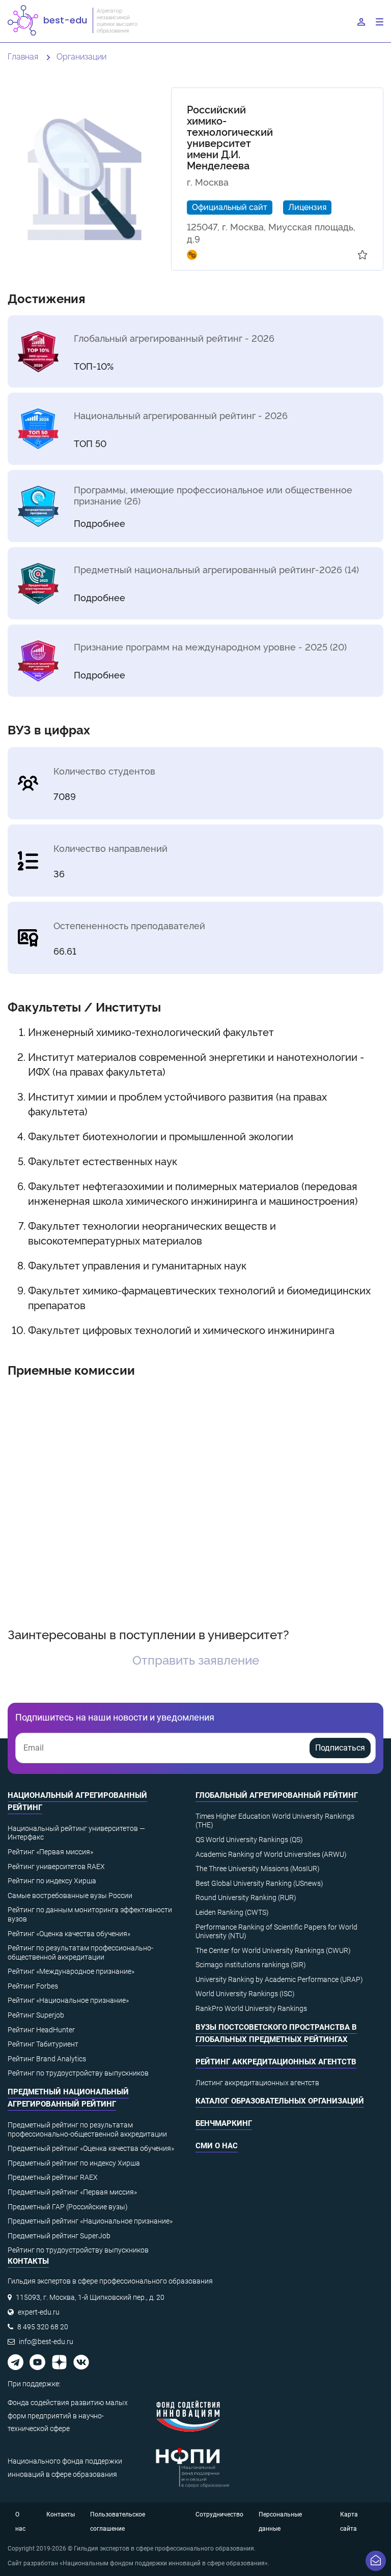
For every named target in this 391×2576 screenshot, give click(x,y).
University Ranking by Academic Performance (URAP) (279, 1979)
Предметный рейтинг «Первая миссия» (72, 2192)
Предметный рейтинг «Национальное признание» (90, 2221)
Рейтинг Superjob (36, 2015)
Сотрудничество (219, 2514)
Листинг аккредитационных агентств (257, 2083)
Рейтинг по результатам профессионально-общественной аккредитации (80, 1952)
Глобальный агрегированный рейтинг (277, 1795)
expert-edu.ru (39, 2312)
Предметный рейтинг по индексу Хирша (74, 2163)
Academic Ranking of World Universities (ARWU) (271, 1854)
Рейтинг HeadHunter (41, 2030)
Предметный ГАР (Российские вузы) (68, 2207)
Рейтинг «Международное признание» (71, 1971)
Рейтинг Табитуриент (43, 2044)
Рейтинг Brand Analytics (47, 2059)
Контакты (61, 2514)
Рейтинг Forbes (33, 1986)
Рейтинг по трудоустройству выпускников (78, 2073)
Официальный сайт (230, 206)
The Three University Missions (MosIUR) (258, 1869)
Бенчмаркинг (224, 2123)
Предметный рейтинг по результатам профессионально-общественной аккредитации (87, 2129)
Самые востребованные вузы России (70, 1896)
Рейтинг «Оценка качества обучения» (69, 1934)
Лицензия (307, 206)
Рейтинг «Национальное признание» (68, 2000)
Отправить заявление (196, 1659)
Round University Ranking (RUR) (246, 1898)
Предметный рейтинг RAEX (53, 2177)
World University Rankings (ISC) (245, 1994)
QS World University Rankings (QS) (249, 1840)
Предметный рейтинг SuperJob (59, 2236)
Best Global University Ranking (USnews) (259, 1883)
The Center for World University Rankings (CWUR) (273, 1950)
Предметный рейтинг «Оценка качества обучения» (91, 2148)
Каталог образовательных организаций (280, 2101)
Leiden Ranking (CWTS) (232, 1912)
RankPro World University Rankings (251, 2008)
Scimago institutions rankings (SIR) (251, 1965)
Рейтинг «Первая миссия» (50, 1852)
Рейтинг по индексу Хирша (52, 1881)
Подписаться (340, 1748)
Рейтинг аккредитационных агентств (276, 2062)
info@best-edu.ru (46, 2342)
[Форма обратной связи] (376, 2561)
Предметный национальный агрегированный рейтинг (68, 2098)
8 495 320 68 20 (43, 2327)
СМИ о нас (217, 2146)
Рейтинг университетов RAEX (56, 1867)
